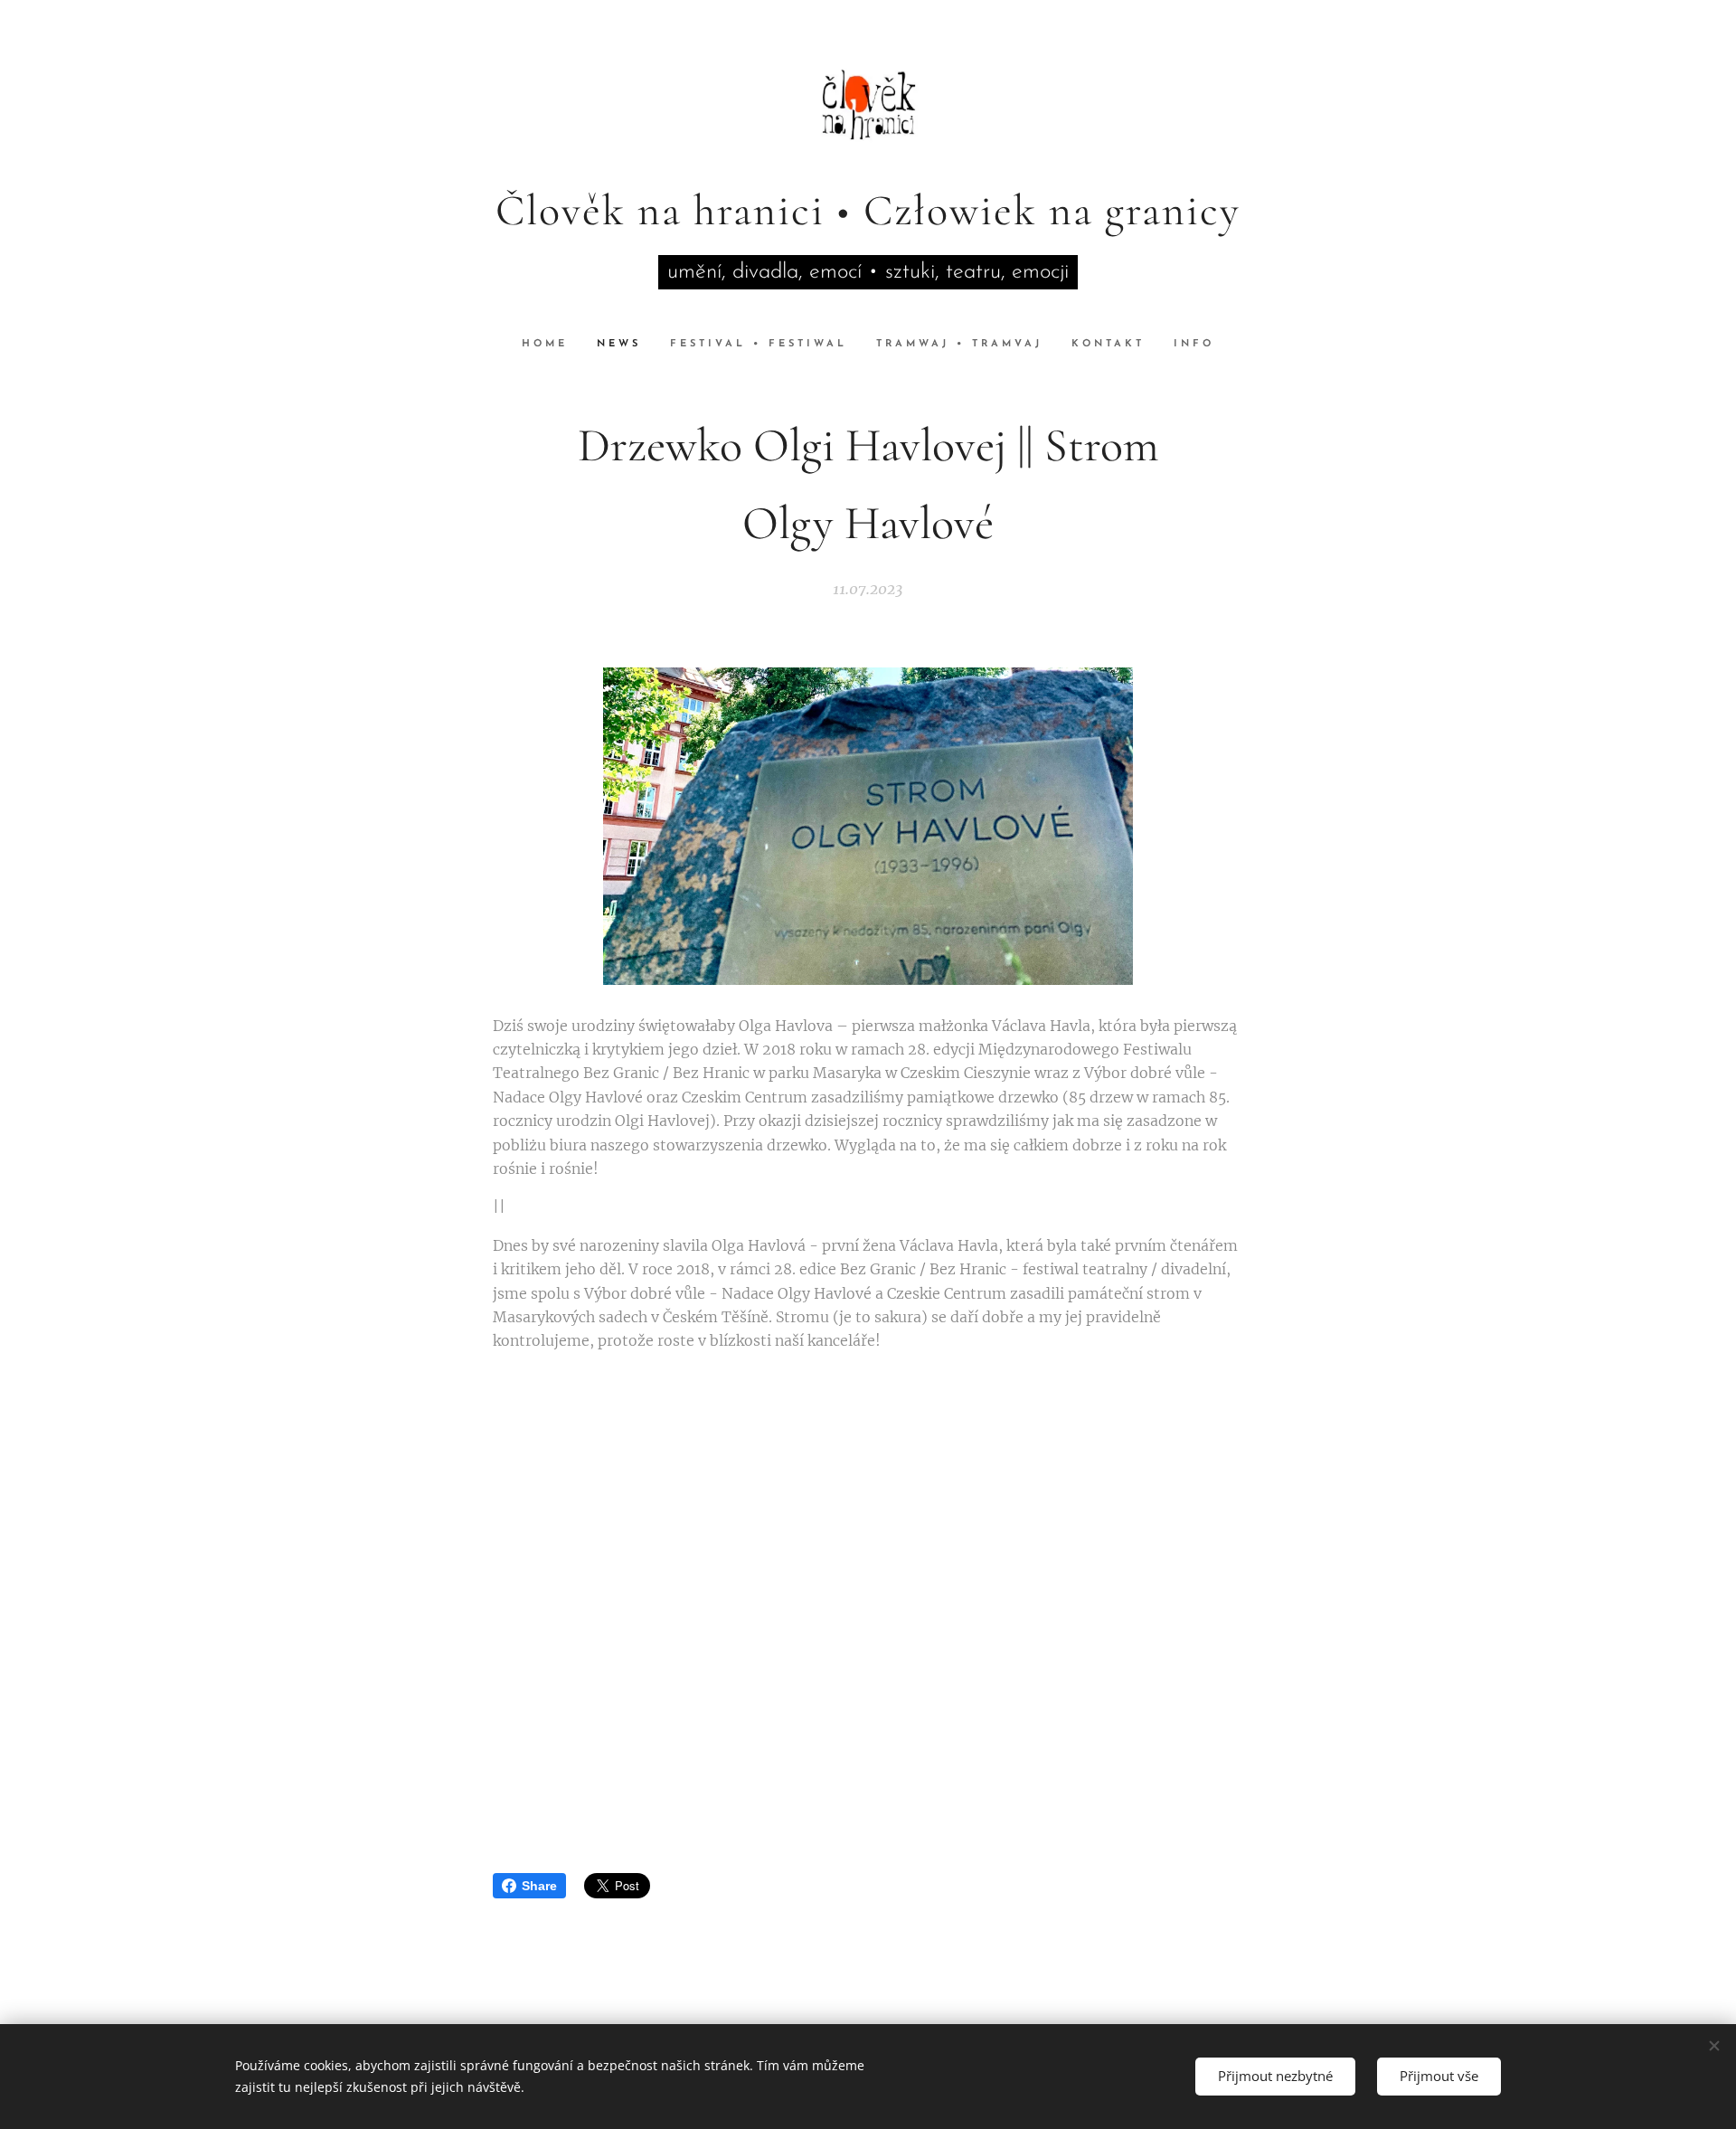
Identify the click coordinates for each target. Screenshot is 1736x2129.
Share (539, 1886)
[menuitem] (552, 345)
